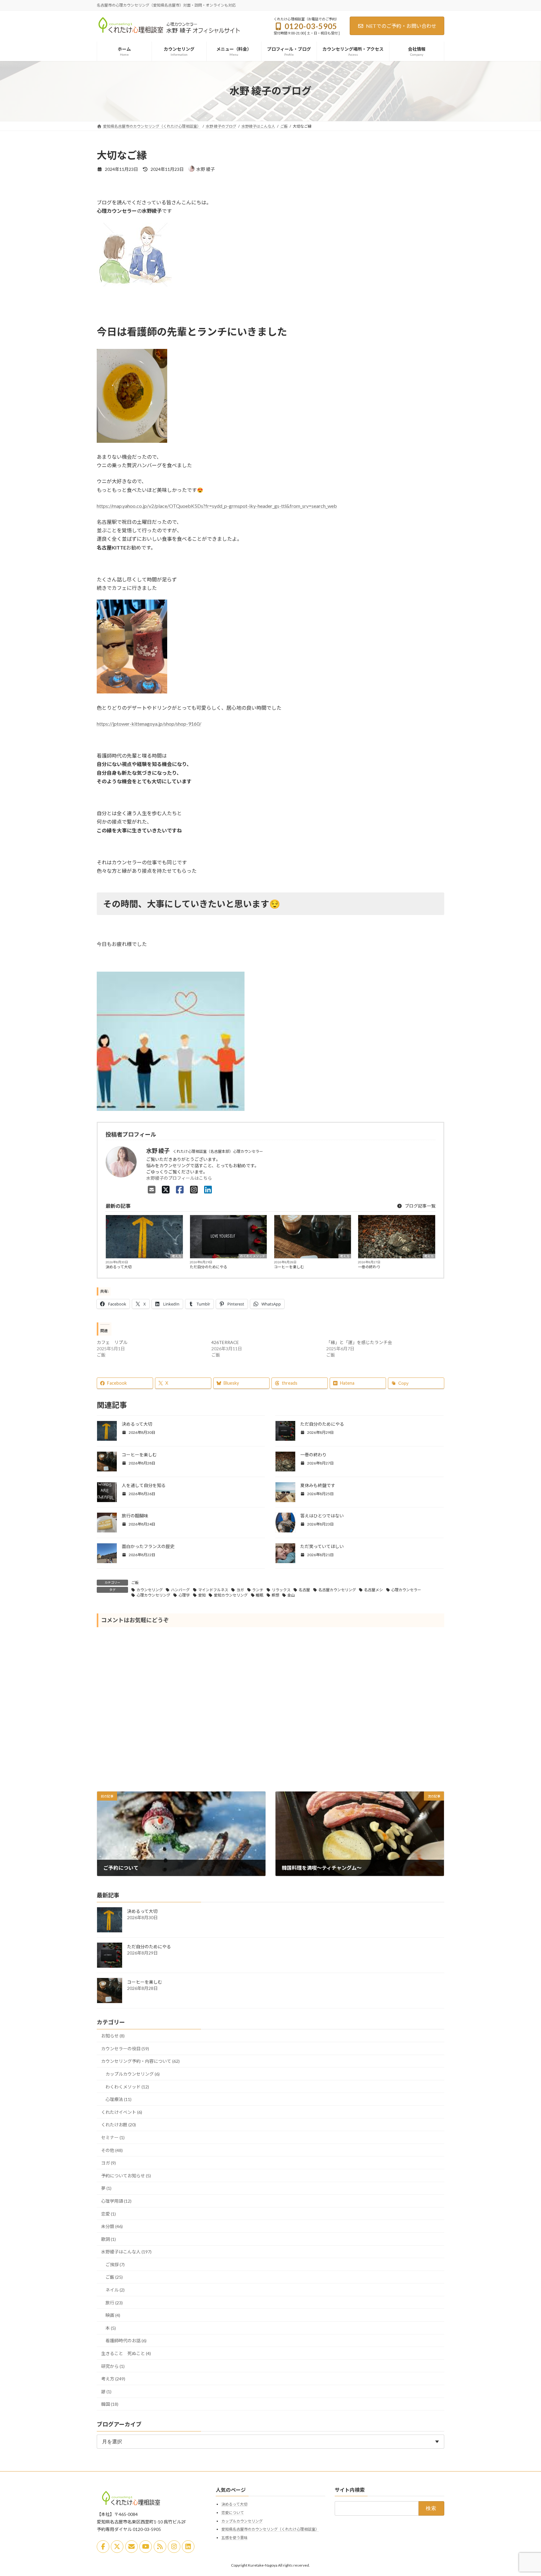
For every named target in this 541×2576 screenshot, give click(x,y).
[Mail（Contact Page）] (152, 1189)
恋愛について (233, 2513)
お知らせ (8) (113, 2036)
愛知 (202, 1595)
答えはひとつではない (322, 1516)
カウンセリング (150, 1590)
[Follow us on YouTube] (146, 2547)
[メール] (131, 2547)
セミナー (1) (113, 2137)
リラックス (281, 1590)
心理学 (184, 1595)
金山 (291, 1595)
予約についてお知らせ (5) (126, 2175)
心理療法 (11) (119, 2099)
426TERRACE (225, 1342)
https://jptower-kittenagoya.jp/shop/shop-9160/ (149, 724)
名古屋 (304, 1590)
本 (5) (111, 2328)
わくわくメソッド (253, 1256)
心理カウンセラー (406, 1590)
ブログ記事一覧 (420, 1206)
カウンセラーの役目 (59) (125, 2048)
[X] (166, 1189)
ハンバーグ (180, 1590)
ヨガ (240, 1590)
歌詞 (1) (108, 2239)
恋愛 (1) (108, 2213)
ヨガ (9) (108, 2163)
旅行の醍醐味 (135, 1516)
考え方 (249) (113, 2379)
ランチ (258, 1590)
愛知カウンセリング (231, 1595)
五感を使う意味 (234, 2537)
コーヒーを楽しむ (289, 1267)
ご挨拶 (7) (115, 2264)
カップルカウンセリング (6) (133, 2074)
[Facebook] (180, 1189)
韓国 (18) (110, 2404)
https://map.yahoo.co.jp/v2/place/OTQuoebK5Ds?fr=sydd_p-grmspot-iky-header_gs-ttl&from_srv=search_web (217, 506)
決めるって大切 (119, 1267)
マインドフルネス (213, 1590)
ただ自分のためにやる (209, 1267)
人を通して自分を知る (144, 1485)
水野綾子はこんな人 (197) (126, 2252)
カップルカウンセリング (242, 2521)
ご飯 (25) (114, 2277)
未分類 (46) (112, 2226)
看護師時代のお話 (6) (126, 2341)
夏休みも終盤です (318, 1485)
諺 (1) (106, 2391)
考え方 (177, 1256)
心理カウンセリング (153, 1595)
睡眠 (260, 1595)
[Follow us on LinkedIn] (188, 2547)
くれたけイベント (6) (122, 2112)
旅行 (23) (114, 2302)
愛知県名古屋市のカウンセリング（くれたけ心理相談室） (270, 2529)
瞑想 (276, 1595)
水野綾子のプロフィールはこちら (179, 1178)
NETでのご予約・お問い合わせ (401, 26)
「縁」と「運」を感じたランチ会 (359, 1342)
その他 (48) (112, 2150)
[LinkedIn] (208, 1189)
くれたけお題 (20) (119, 2125)
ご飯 (135, 1583)
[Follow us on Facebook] (103, 2547)
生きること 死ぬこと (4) (126, 2353)
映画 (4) (113, 2315)
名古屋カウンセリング (337, 1590)
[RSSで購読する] (160, 2547)
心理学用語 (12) (116, 2201)
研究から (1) (113, 2366)
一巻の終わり (369, 1267)
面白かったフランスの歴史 (148, 1546)
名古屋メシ (374, 1590)
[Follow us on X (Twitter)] (117, 2547)
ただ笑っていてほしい (322, 1546)
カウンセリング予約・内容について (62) (140, 2061)
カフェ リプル (112, 1342)
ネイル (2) (115, 2290)
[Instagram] (194, 1189)
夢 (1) (106, 2188)
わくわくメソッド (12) (127, 2086)
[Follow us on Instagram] (174, 2547)
